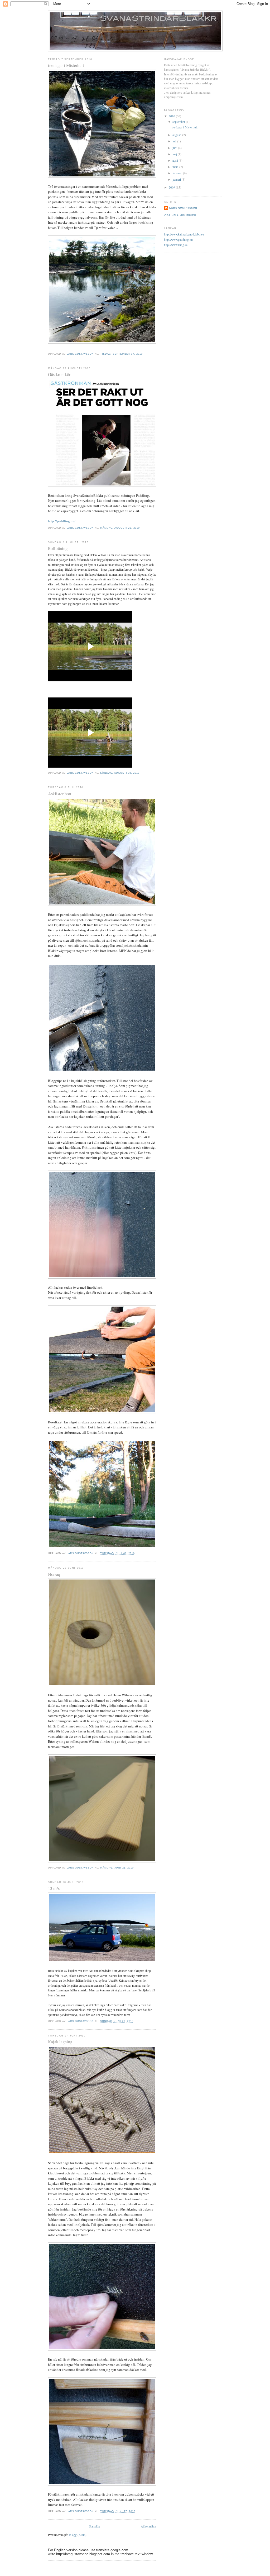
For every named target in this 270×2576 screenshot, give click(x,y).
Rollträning (58, 548)
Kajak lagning (60, 2042)
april (176, 160)
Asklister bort (60, 794)
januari (177, 179)
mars (176, 167)
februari (178, 173)
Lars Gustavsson (183, 208)
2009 (172, 187)
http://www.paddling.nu (178, 240)
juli (175, 141)
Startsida (94, 2526)
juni (175, 148)
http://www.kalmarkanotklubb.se (184, 234)
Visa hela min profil (180, 215)
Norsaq (54, 1574)
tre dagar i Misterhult (66, 65)
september (179, 122)
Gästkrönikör (59, 374)
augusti (177, 135)
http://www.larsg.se (176, 245)
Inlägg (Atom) (78, 2535)
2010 (172, 116)
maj (175, 154)
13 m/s (54, 1888)
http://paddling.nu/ (62, 521)
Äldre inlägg (148, 2526)
